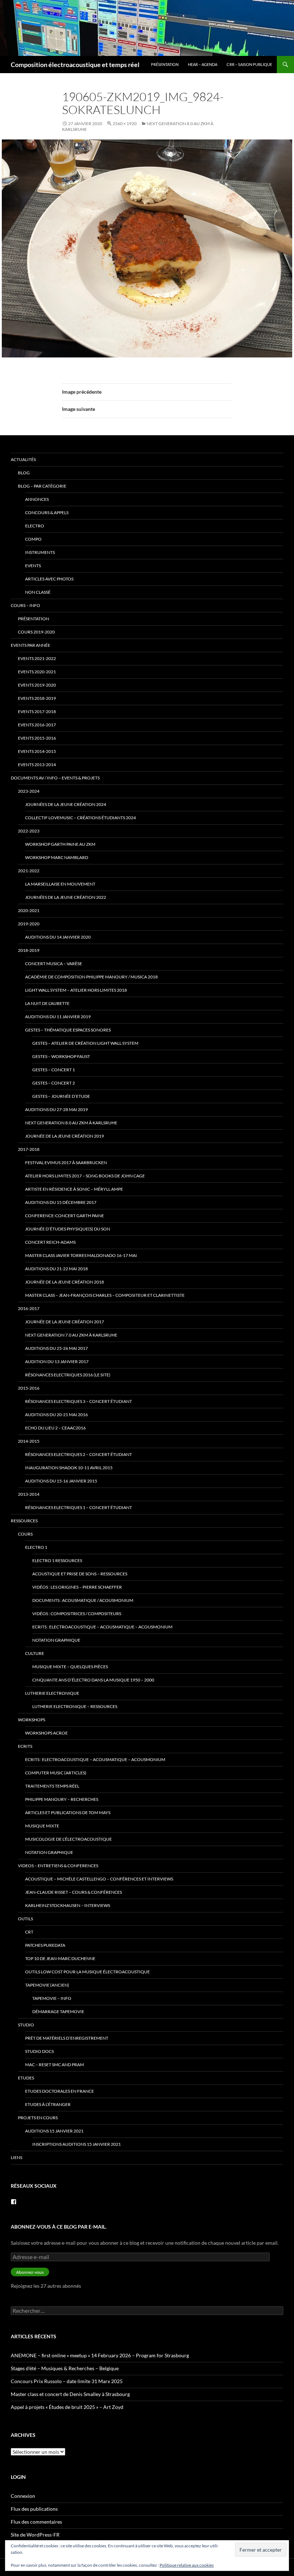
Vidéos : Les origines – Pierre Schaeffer (77, 1587)
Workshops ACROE (46, 1733)
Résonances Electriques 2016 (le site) (68, 1375)
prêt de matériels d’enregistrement (67, 2038)
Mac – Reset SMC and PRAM (54, 2065)
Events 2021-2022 (37, 658)
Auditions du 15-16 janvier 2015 (61, 1481)
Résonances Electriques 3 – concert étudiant (79, 1401)
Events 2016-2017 (37, 725)
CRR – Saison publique (249, 64)
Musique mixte (42, 1826)
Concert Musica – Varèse (54, 964)
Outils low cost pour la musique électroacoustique (87, 1972)
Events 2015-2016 (37, 738)
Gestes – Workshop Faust (61, 1056)
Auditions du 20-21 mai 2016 (56, 1415)
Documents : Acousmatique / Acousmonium (83, 1600)
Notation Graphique (56, 1640)
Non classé (38, 592)
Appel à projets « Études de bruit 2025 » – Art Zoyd (67, 2407)
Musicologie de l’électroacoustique (68, 1839)
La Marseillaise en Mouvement (60, 884)
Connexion (23, 2496)
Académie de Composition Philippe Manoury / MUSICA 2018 (91, 977)
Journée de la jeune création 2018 (65, 1282)
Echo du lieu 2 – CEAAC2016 (55, 1428)
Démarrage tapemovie (58, 2012)
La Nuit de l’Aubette (47, 1003)
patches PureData (45, 1945)
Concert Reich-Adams (50, 1242)
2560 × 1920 (125, 124)
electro (35, 526)
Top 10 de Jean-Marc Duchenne (60, 1958)
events (33, 566)
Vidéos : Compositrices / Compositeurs (77, 1614)
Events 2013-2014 (37, 765)
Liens (16, 2157)
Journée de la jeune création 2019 (65, 1136)
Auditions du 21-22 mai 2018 (56, 1269)
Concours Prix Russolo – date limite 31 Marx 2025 (67, 2381)
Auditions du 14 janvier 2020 (58, 937)
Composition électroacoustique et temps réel (75, 65)
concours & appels (47, 513)
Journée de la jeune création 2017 (65, 1322)
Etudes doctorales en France (60, 2091)
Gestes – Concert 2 (54, 1083)
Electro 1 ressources (57, 1560)
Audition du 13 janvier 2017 (57, 1361)
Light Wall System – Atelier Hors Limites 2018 (76, 990)
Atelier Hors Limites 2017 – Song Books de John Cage (85, 1176)
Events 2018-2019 (37, 698)
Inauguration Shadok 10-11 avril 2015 (69, 1468)
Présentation (165, 64)
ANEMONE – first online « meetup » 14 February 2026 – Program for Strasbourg (100, 2355)
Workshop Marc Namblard (57, 857)
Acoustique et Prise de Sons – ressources (80, 1574)
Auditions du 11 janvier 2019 (58, 1017)
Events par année (30, 645)
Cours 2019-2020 (36, 632)
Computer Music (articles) (56, 1773)
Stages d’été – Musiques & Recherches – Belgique (65, 2368)
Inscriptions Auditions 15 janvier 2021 (77, 2144)
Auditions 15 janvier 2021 (54, 2131)
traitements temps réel (52, 1786)
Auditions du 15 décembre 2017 (61, 1202)
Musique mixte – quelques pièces (70, 1667)
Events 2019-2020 (37, 685)
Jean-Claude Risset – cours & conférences (73, 1892)
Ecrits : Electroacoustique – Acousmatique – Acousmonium (102, 1627)
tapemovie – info (52, 1998)
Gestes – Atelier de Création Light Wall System (85, 1043)
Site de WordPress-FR (35, 2535)
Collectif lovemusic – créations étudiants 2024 (80, 818)
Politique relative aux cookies (187, 2565)
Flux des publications (34, 2509)
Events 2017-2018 (37, 711)
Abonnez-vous (30, 2272)
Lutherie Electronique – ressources (75, 1706)
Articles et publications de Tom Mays (68, 1813)
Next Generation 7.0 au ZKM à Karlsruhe (71, 1335)
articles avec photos (49, 579)
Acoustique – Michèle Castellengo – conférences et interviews (99, 1879)
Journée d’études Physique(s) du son (68, 1229)
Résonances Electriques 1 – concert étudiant (79, 1507)
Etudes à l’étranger (48, 2104)
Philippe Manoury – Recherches (62, 1799)
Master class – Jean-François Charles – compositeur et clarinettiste (105, 1295)
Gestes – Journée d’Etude (61, 1096)
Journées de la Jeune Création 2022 (66, 897)
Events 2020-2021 (37, 672)
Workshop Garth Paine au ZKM (60, 844)
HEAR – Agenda (203, 64)
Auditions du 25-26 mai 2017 (56, 1348)
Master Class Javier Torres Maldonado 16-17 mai (81, 1255)
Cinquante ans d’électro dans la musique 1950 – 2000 (93, 1680)
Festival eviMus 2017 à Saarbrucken (66, 1163)
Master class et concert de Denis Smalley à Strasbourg (70, 2394)
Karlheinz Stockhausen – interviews (68, 1905)
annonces (37, 499)
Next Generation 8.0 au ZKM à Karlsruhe (71, 1123)
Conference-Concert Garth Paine (65, 1216)
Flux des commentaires (36, 2522)
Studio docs (39, 2051)
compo (33, 539)
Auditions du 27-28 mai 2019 (56, 1109)
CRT (29, 1932)
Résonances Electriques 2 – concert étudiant (79, 1454)
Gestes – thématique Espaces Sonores (68, 1030)
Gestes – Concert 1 (54, 1070)
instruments (40, 552)
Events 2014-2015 (37, 751)
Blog (24, 473)
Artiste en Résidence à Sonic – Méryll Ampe (74, 1189)
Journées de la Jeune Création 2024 (66, 804)
